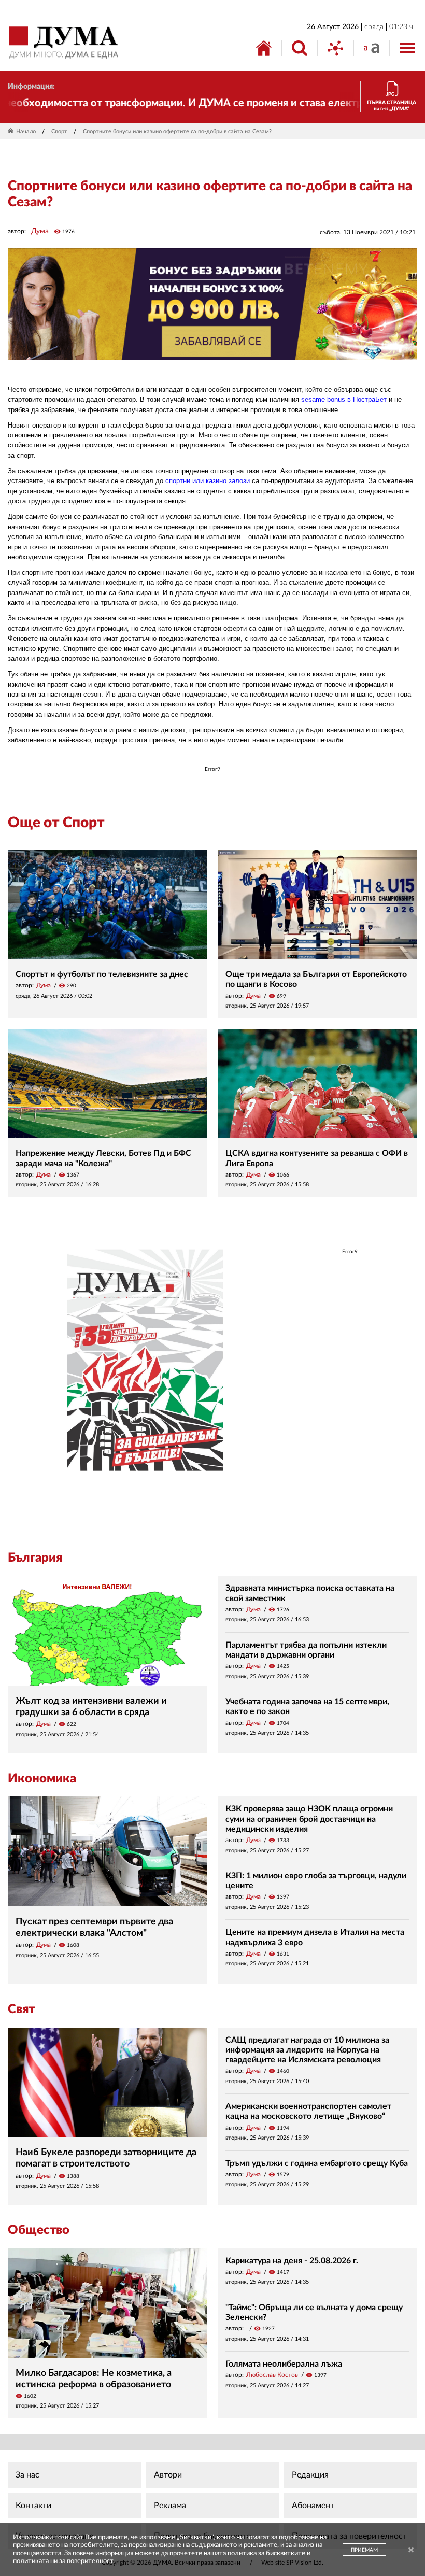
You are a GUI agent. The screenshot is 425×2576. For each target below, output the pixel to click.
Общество (39, 2230)
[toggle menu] (407, 48)
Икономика (42, 1779)
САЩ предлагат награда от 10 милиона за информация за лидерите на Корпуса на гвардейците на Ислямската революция (307, 2050)
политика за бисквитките (266, 2553)
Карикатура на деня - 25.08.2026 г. (292, 2261)
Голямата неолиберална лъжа (284, 2364)
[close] (411, 2551)
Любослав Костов (272, 2375)
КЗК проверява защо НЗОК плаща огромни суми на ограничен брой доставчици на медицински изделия (309, 1819)
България (35, 1558)
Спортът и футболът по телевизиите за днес (102, 974)
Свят (21, 2009)
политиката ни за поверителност (63, 2561)
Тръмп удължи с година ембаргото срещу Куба (317, 2163)
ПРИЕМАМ (364, 2550)
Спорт (59, 131)
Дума (40, 231)
